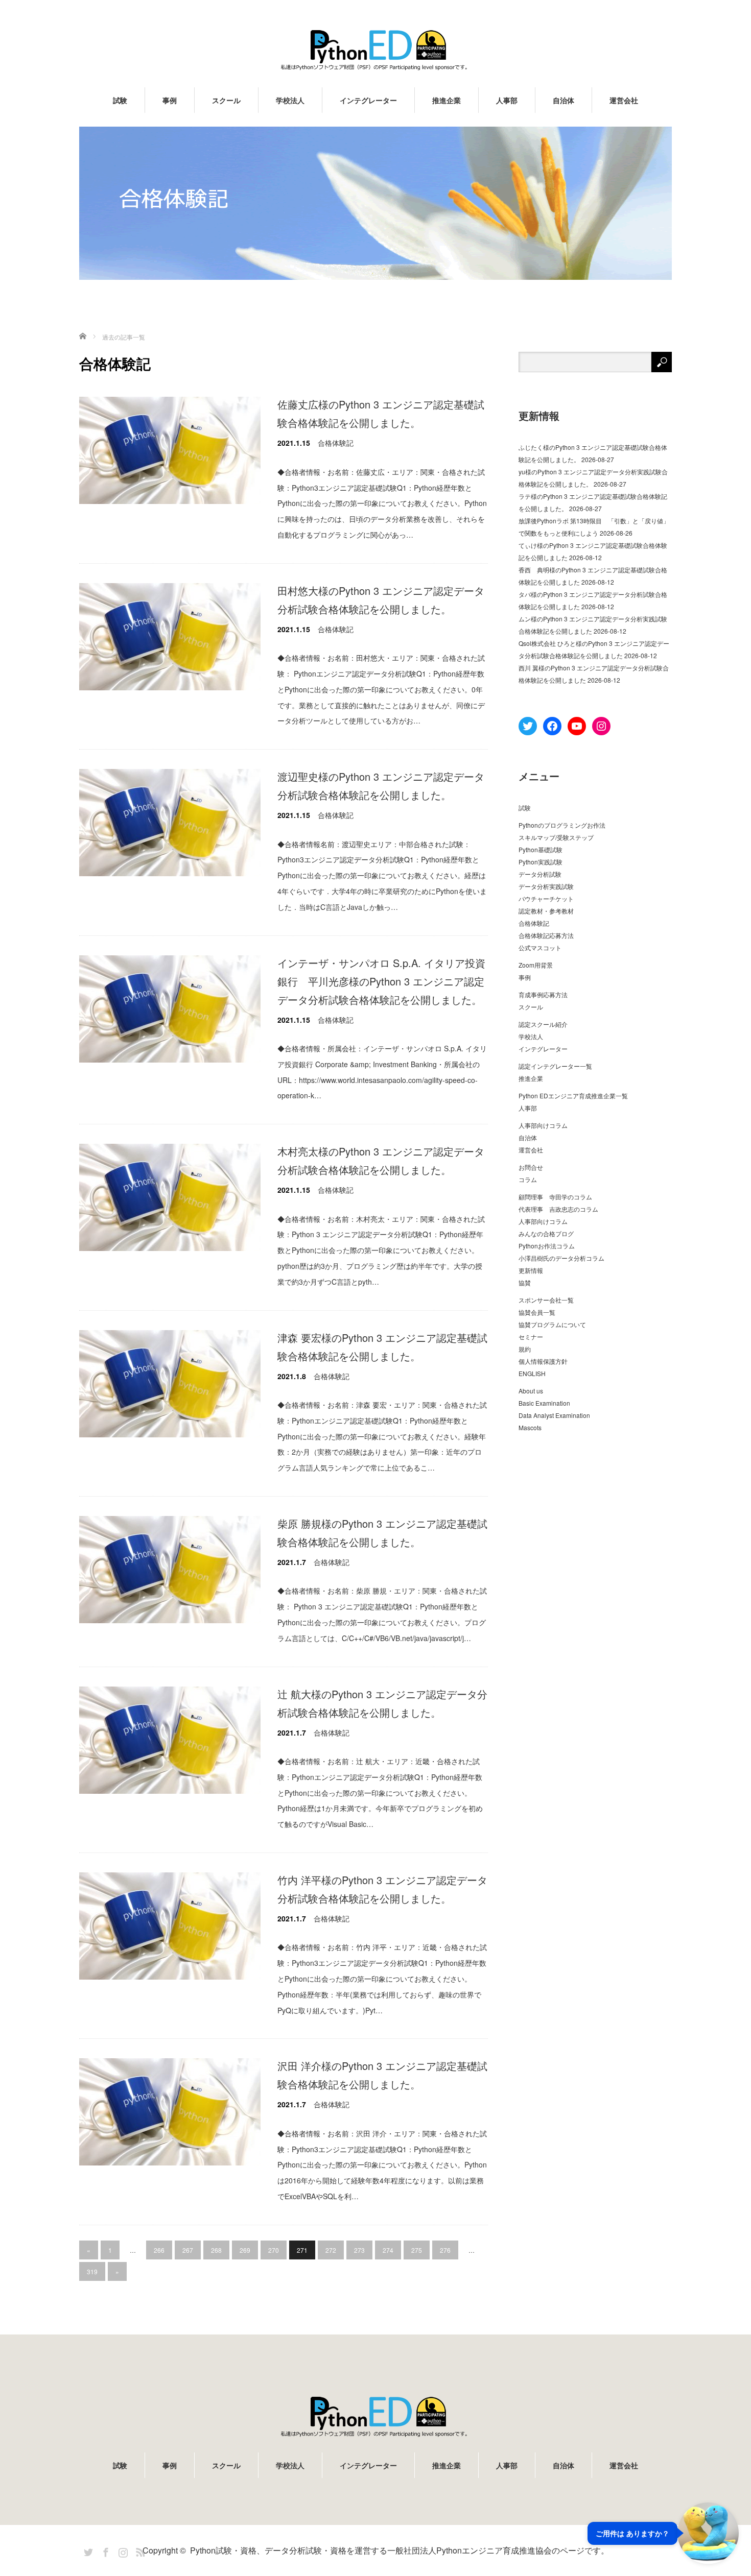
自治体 (564, 100)
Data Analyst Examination (554, 1415)
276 (445, 2250)
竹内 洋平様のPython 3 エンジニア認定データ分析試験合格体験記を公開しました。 (382, 1889)
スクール (226, 100)
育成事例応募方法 (543, 994)
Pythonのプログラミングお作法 (562, 825)
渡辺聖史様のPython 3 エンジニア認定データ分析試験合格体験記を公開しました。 (381, 786)
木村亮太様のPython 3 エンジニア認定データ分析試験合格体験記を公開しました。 (381, 1160)
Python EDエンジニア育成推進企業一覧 (573, 1096)
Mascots (530, 1427)
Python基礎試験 (541, 849)
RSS (139, 2550)
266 (159, 2250)
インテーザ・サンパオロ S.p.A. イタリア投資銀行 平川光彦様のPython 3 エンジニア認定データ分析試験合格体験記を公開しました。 (381, 981)
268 (216, 2250)
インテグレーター (368, 100)
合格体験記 (336, 443)
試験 (120, 100)
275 (417, 2250)
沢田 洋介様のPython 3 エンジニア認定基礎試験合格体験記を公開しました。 (382, 2075)
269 (245, 2250)
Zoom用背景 (536, 965)
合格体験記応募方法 (546, 935)
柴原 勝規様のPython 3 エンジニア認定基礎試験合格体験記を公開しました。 (382, 1533)
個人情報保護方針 (543, 1361)
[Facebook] (104, 2550)
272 (331, 2250)
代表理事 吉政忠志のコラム (558, 1209)
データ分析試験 (540, 874)
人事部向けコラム (543, 1125)
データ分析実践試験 (546, 886)
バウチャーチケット (546, 898)
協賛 (525, 1282)
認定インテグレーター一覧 (555, 1066)
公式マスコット (540, 947)
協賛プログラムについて (552, 1324)
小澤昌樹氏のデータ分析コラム (561, 1258)
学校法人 (290, 100)
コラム (528, 1179)
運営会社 (624, 100)
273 (359, 2250)
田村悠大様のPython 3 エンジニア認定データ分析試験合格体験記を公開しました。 (381, 600)
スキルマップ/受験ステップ (556, 837)
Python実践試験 (541, 862)
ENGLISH (532, 1373)
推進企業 (447, 100)
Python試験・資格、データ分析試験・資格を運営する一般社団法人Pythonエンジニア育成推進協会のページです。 (400, 2550)
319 (92, 2271)
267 (188, 2250)
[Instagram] (122, 2550)
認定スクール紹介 (543, 1024)
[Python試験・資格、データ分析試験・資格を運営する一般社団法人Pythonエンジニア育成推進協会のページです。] (375, 50)
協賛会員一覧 (537, 1312)
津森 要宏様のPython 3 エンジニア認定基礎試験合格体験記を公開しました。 (382, 1347)
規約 (525, 1349)
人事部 (507, 100)
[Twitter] (87, 2550)
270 (274, 2250)
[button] (663, 2533)
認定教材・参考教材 (546, 911)
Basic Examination (544, 1403)
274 (388, 2250)
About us (531, 1391)
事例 (170, 100)
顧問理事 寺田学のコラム (555, 1197)
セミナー (531, 1337)
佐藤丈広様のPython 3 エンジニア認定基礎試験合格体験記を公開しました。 (381, 413)
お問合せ (531, 1167)
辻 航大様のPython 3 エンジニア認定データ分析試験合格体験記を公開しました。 (382, 1703)
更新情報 (531, 1270)
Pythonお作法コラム (547, 1246)
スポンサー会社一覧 (546, 1300)
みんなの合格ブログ (546, 1233)
